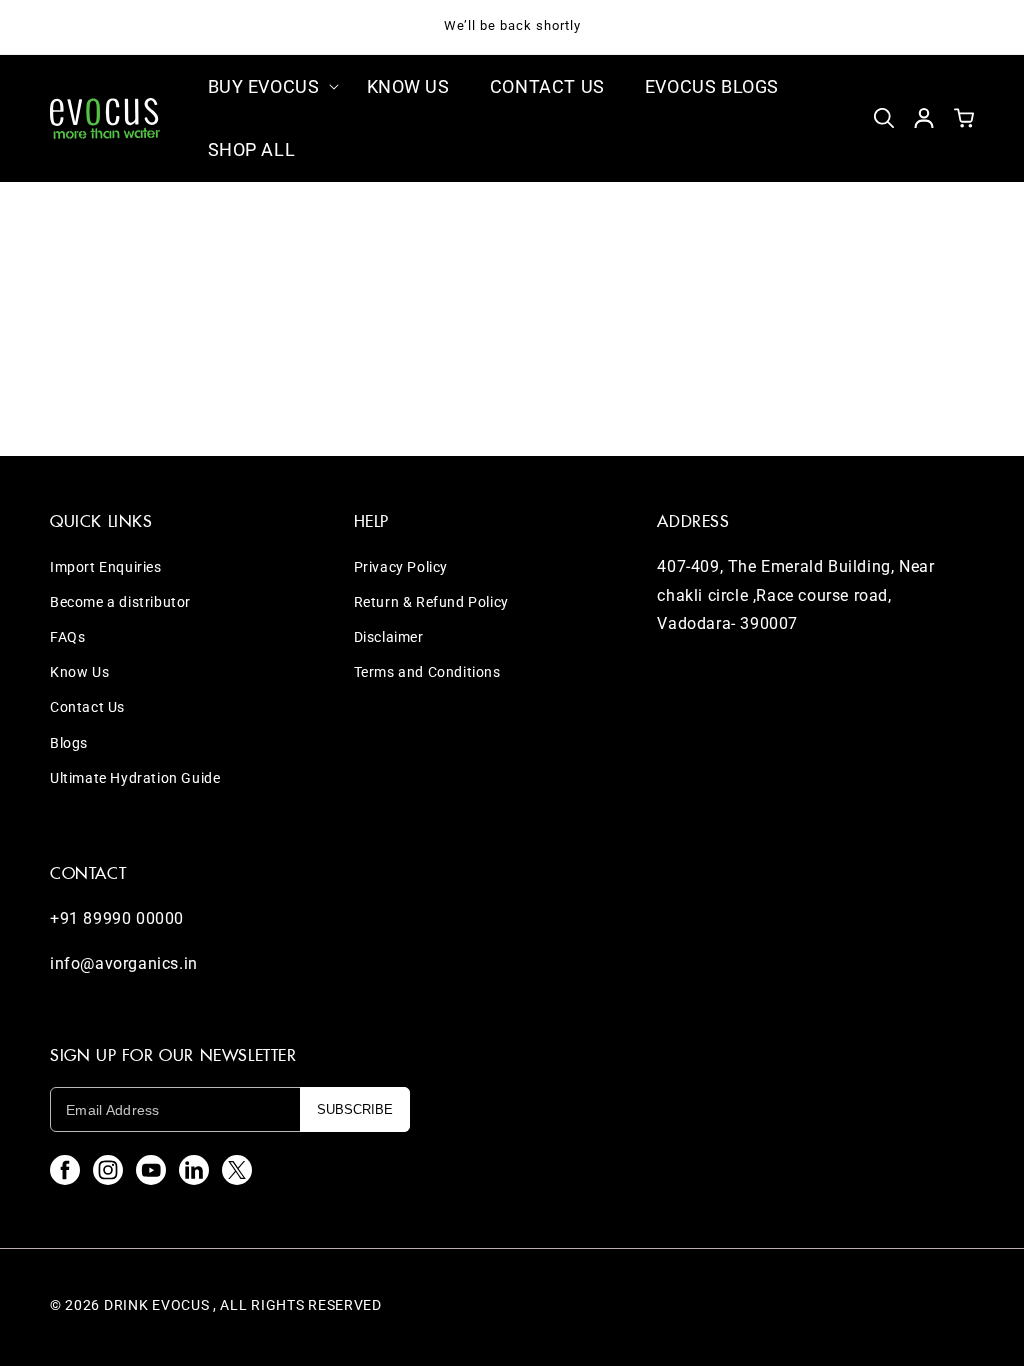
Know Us (79, 672)
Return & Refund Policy (431, 602)
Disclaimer (389, 637)
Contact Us (87, 707)
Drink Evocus (156, 1305)
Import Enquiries (106, 567)
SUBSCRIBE (355, 1109)
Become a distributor (120, 602)
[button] (267, 86)
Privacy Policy (401, 567)
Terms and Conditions (427, 672)
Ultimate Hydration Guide (135, 778)
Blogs (69, 743)
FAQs (67, 637)
